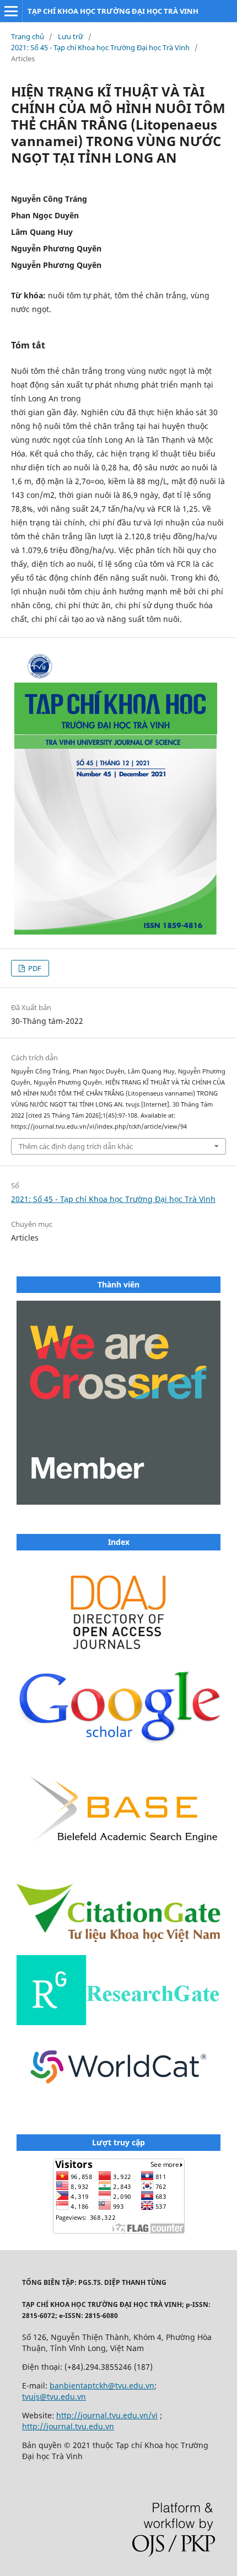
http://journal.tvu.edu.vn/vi (107, 2415)
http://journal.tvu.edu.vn (68, 2426)
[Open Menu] (11, 11)
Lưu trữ (71, 36)
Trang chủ (28, 36)
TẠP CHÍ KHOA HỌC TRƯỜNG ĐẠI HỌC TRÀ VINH (113, 11)
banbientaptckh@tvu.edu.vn (102, 2386)
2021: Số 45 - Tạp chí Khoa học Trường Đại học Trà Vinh (100, 47)
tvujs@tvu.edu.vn (54, 2397)
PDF (34, 968)
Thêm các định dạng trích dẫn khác (76, 1146)
